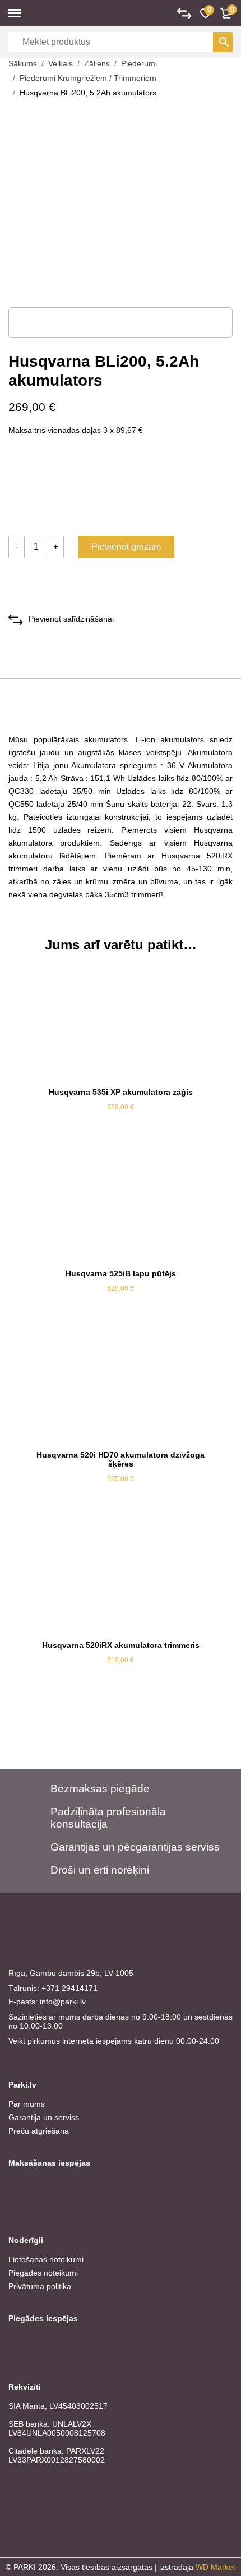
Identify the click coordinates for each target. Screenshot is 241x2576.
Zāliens (97, 63)
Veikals (61, 63)
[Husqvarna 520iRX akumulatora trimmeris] (121, 1576)
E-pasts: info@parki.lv (47, 2002)
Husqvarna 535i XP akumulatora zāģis (121, 1092)
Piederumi (139, 63)
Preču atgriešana (39, 2131)
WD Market (215, 2567)
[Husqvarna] (50, 488)
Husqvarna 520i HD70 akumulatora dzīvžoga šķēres (121, 1459)
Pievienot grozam (126, 547)
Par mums (27, 2104)
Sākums (23, 63)
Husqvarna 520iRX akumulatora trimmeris (121, 1645)
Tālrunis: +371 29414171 (53, 1988)
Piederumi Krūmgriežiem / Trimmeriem (88, 78)
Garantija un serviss (44, 2117)
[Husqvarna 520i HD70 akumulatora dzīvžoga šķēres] (121, 1386)
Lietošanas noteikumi (46, 2259)
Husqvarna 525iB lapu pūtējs (121, 1273)
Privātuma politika (40, 2286)
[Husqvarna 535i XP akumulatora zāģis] (121, 1023)
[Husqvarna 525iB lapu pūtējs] (121, 1204)
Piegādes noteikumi (43, 2273)
